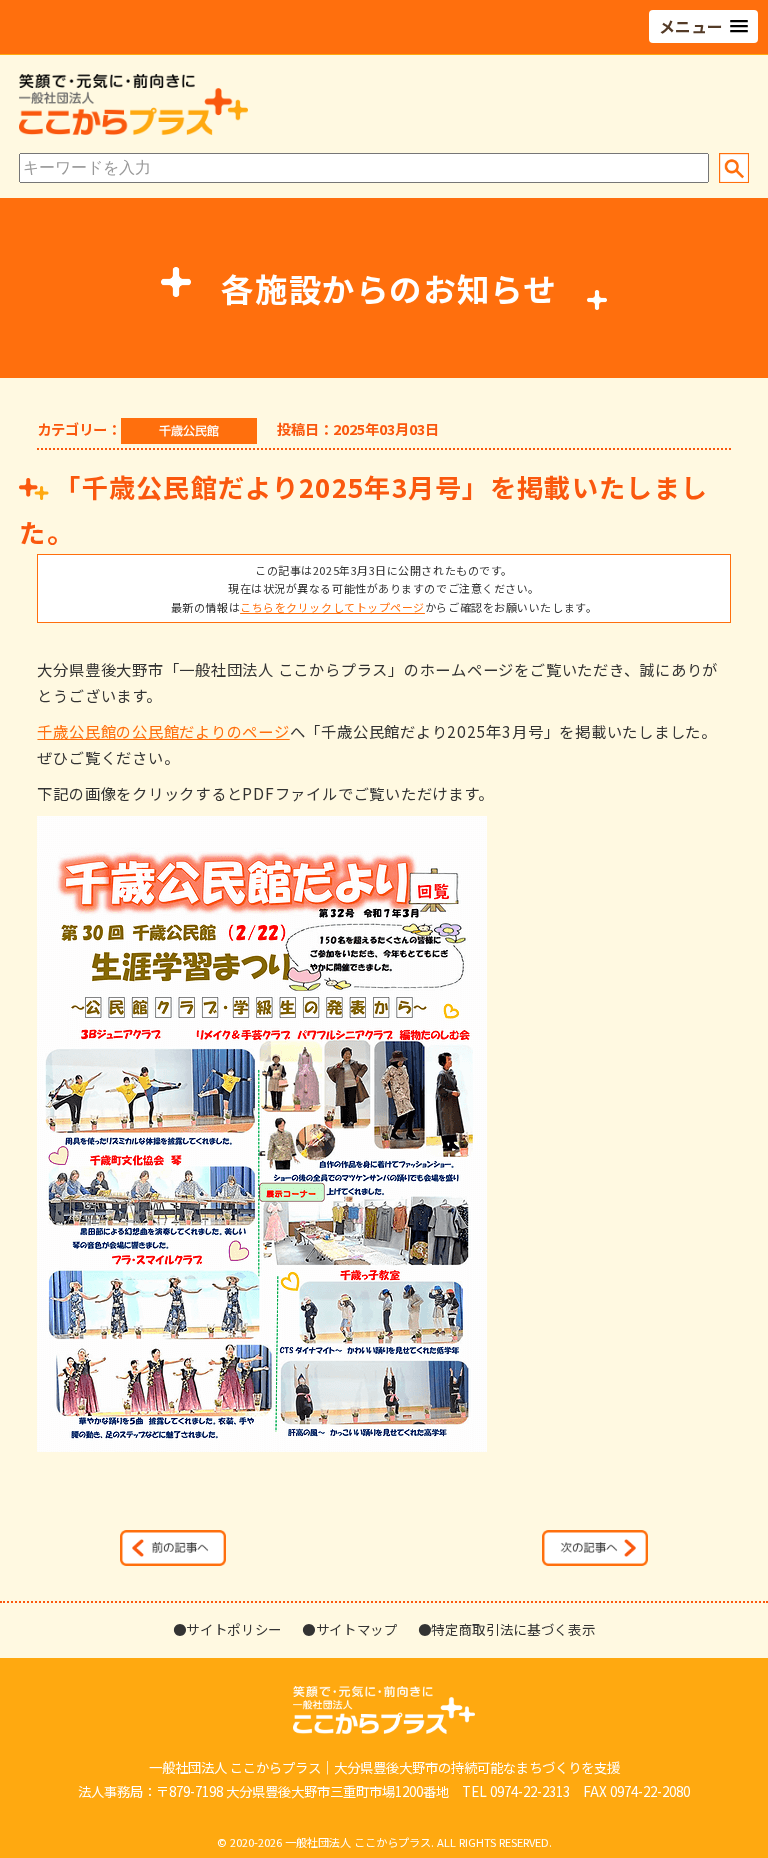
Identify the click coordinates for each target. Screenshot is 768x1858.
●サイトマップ (350, 1629)
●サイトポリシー (227, 1629)
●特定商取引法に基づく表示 (507, 1629)
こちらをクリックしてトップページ (332, 607)
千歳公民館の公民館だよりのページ (163, 731)
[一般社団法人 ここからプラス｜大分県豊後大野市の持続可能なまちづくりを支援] (133, 130)
